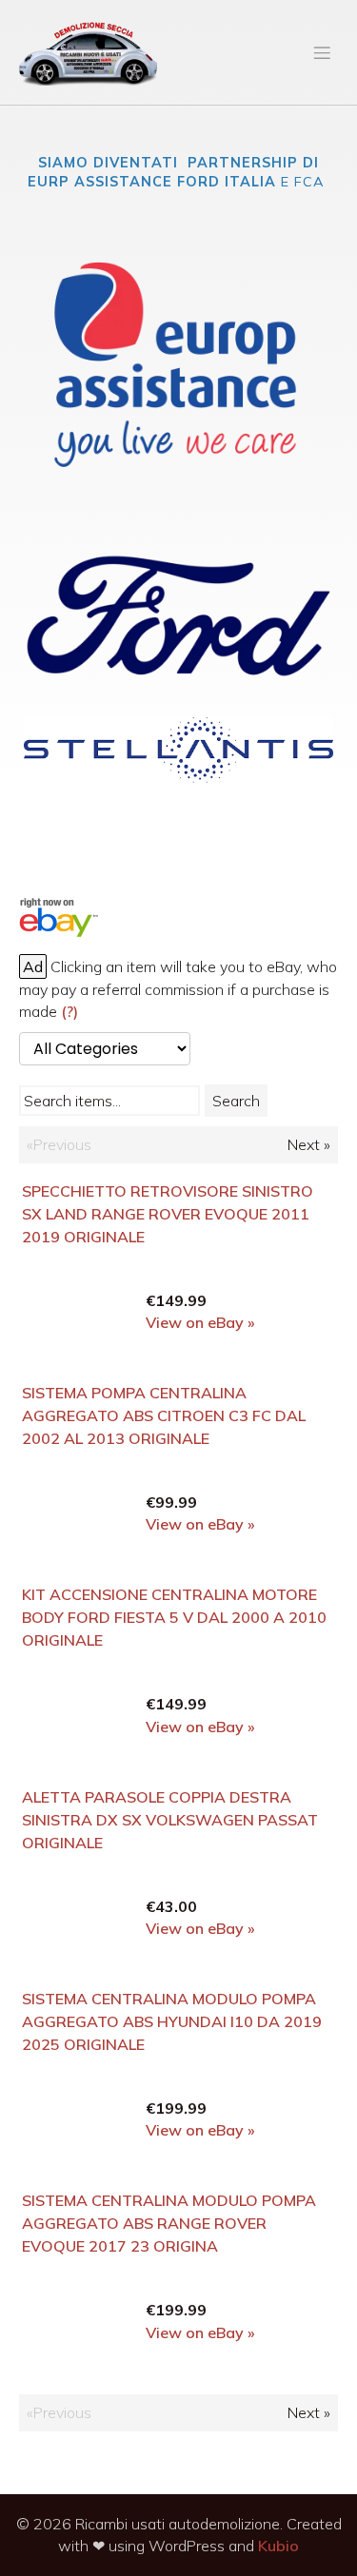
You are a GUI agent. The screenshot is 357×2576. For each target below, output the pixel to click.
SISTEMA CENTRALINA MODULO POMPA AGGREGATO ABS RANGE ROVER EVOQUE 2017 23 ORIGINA (169, 2223)
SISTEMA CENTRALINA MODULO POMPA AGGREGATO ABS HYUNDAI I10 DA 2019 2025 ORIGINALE (172, 2021)
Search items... (72, 1101)
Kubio (278, 2546)
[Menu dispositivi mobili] (322, 52)
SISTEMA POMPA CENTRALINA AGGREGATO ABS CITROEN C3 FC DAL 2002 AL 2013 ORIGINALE (164, 1415)
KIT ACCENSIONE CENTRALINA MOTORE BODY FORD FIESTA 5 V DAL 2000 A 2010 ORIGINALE (174, 1617)
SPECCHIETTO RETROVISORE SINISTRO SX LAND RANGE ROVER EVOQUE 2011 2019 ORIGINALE (168, 1214)
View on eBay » (200, 1322)
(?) (69, 1011)
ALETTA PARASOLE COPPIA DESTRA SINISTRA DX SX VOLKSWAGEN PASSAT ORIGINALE (170, 1820)
